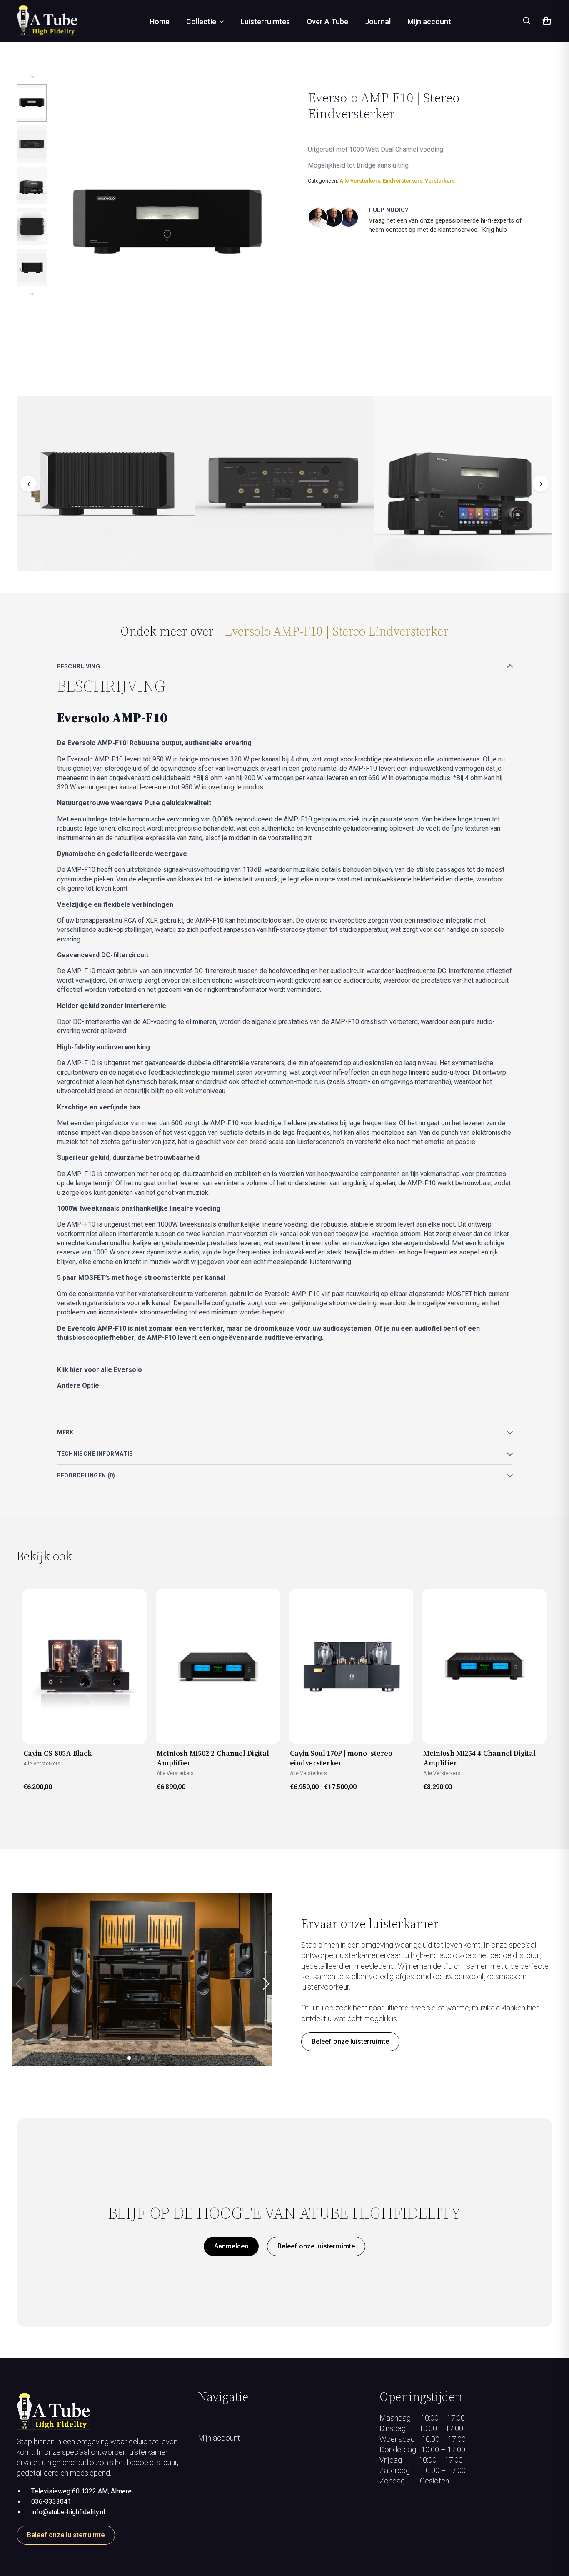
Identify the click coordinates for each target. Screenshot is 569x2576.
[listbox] (32, 185)
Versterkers (440, 181)
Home (160, 21)
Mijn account (429, 21)
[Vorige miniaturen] (32, 78)
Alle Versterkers (360, 181)
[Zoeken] (527, 20)
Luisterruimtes (265, 21)
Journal (378, 21)
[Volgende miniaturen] (32, 293)
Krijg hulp (495, 230)
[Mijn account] (284, 2509)
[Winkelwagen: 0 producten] (546, 22)
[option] (32, 103)
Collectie (201, 21)
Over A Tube (327, 21)
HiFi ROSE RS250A (101, 1402)
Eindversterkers (403, 181)
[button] (266, 1984)
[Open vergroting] (167, 223)
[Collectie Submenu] (224, 22)
